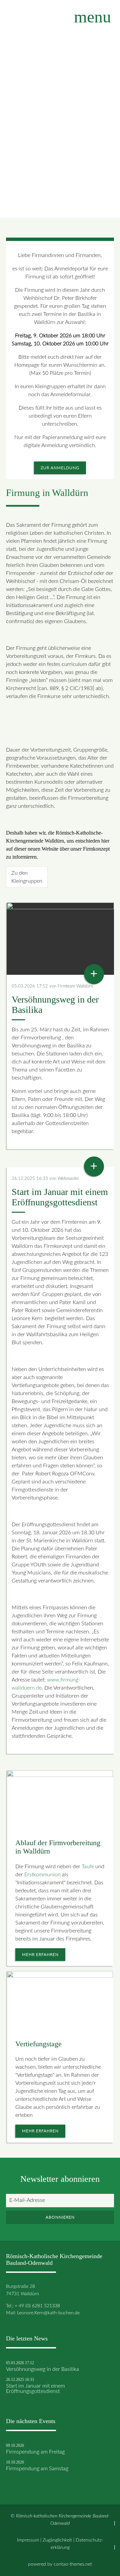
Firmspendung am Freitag (35, 2452)
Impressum (28, 2540)
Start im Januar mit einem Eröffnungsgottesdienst (35, 2389)
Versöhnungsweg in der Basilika (42, 2369)
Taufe (88, 1867)
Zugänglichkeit (57, 2540)
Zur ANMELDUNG (60, 468)
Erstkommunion (42, 1875)
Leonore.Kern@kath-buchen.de (48, 2313)
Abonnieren (60, 2217)
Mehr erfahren (40, 1955)
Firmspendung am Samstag (37, 2469)
